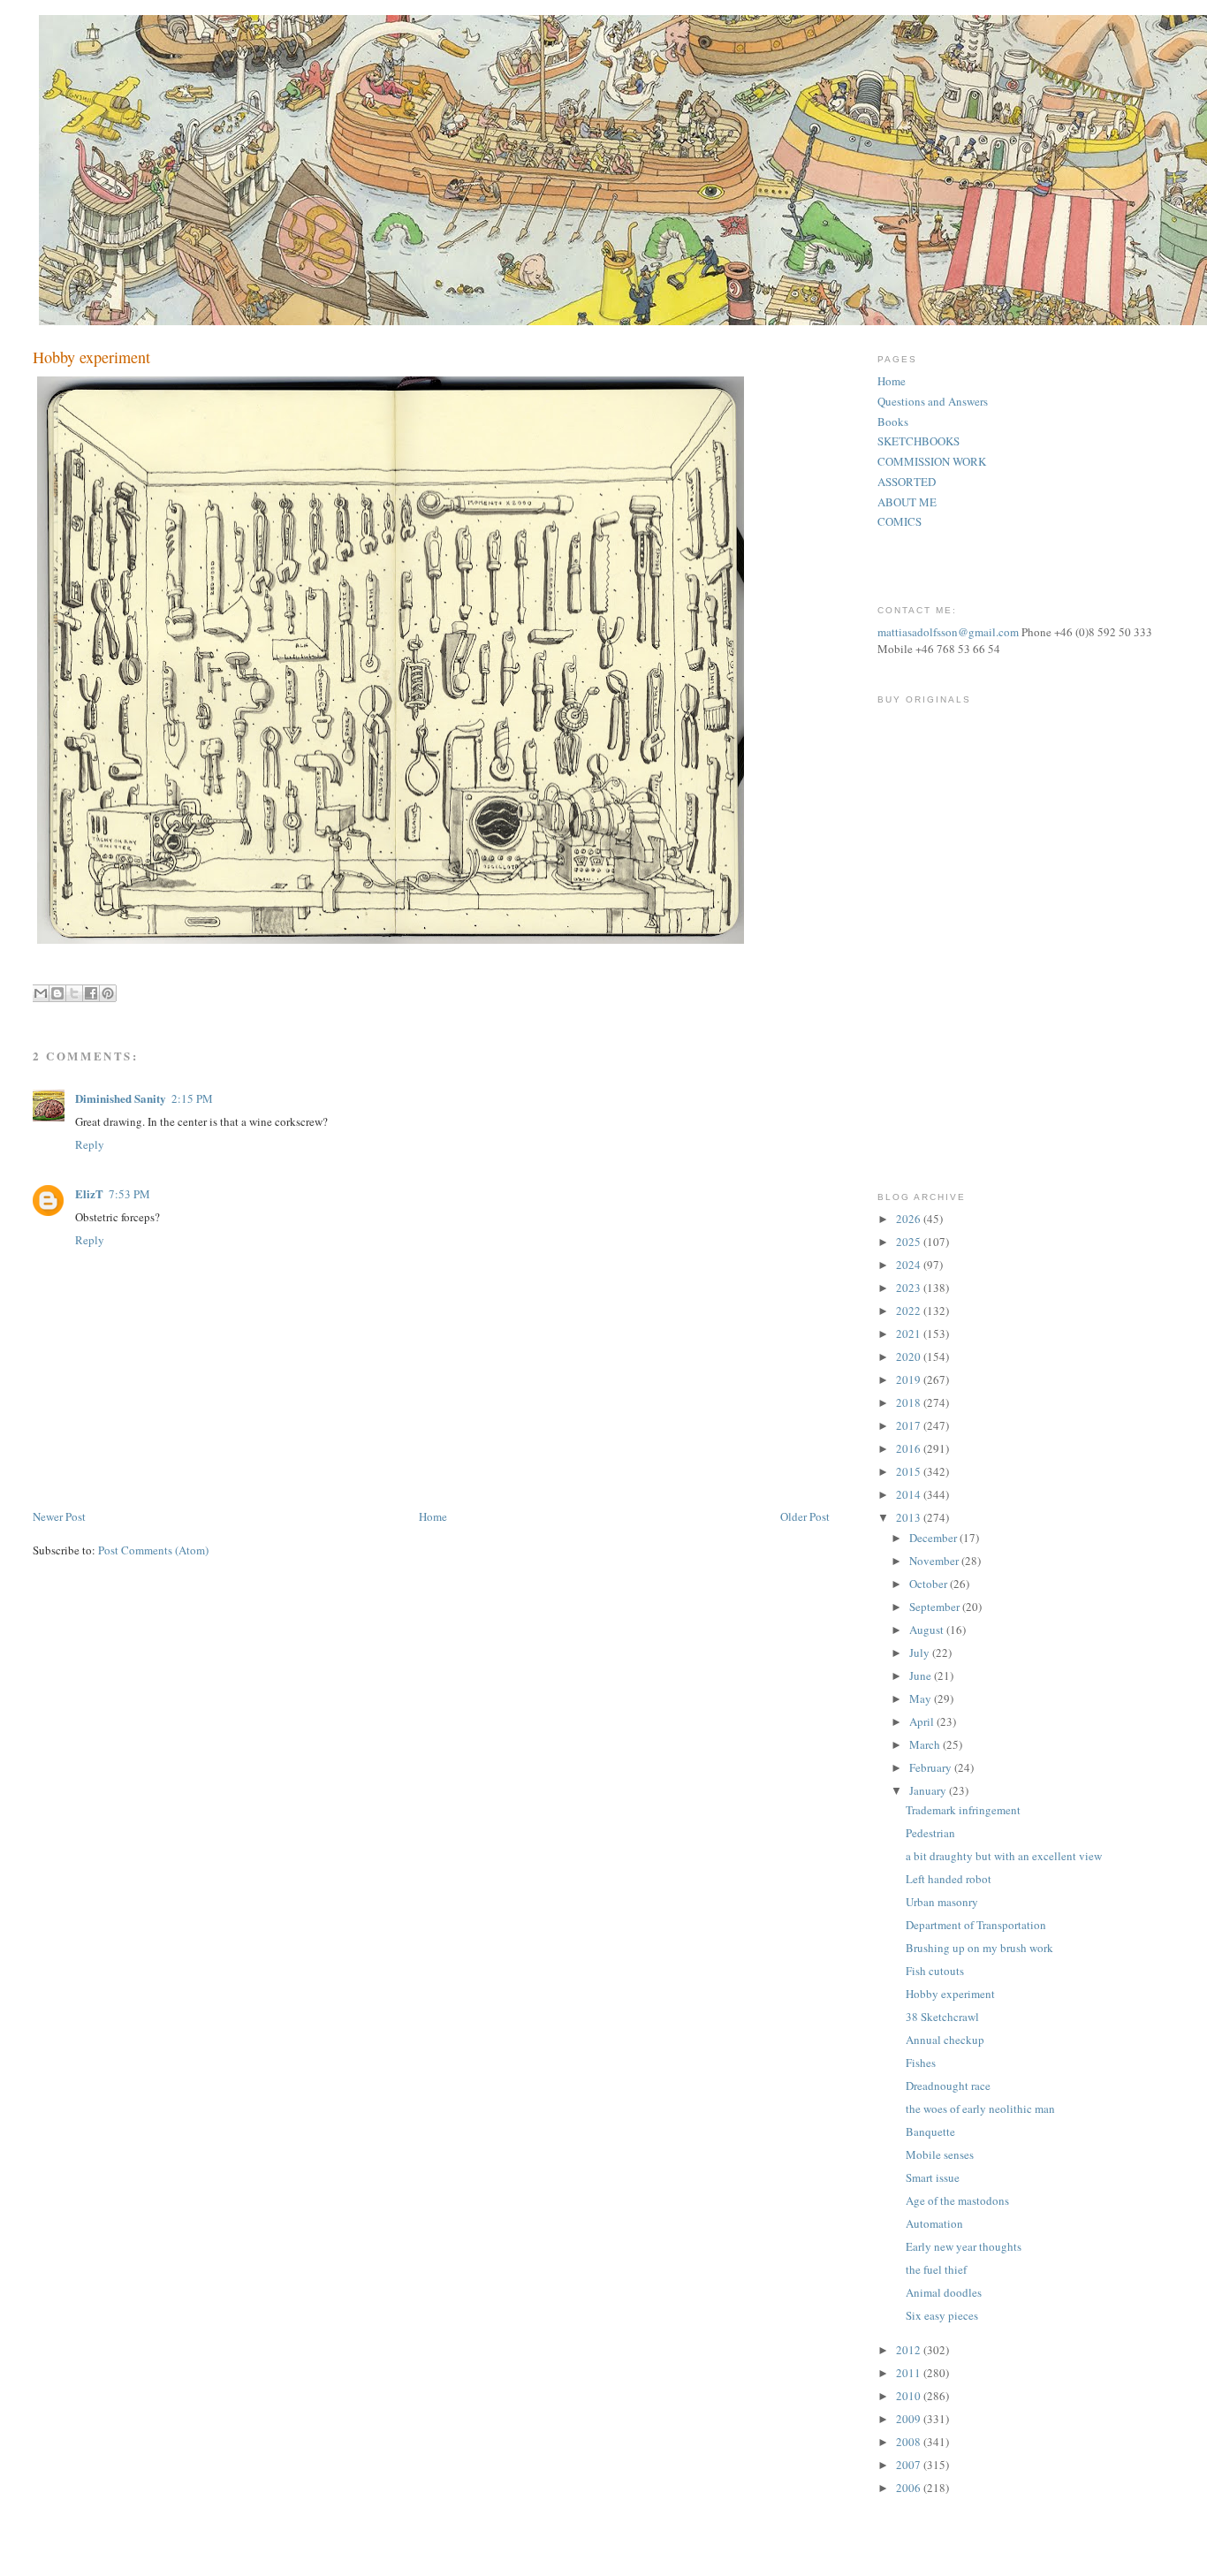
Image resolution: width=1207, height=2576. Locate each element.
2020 (910, 1356)
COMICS (900, 521)
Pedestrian (930, 1833)
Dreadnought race (948, 2086)
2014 (910, 1494)
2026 (910, 1219)
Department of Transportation (976, 1925)
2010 (910, 2396)
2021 (910, 1334)
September (936, 1607)
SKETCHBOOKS (919, 441)
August (928, 1630)
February (932, 1767)
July (921, 1653)
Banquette (930, 2131)
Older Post (805, 1516)
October (930, 1584)
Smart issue (933, 2177)
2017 (910, 1425)
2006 (910, 2488)
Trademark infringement (963, 1810)
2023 (910, 1288)
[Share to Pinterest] (108, 993)
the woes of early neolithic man (980, 2109)
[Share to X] (74, 993)
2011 (910, 2373)
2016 (910, 1448)
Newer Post (59, 1516)
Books (893, 422)
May (922, 1698)
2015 (910, 1471)
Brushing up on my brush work (979, 1948)
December (934, 1538)
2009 (910, 2419)
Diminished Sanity (121, 1098)
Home (433, 1516)
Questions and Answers (933, 401)
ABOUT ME (907, 502)
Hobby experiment (950, 1994)
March (926, 1744)
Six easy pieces (942, 2315)
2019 (910, 1379)
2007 (910, 2465)
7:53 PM (129, 1194)
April (923, 1721)
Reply (90, 1144)
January (929, 1790)
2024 (910, 1265)
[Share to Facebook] (91, 993)
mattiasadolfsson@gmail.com (948, 632)
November (935, 1561)
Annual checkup (945, 2040)
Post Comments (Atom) (153, 1550)
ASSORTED (907, 482)
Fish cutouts (935, 1971)
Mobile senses (940, 2154)
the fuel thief (936, 2269)
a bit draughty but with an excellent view (1004, 1856)
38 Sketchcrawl (942, 2017)
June (922, 1676)
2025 (910, 1242)
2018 (910, 1402)
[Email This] (41, 993)
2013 (910, 1517)
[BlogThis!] (57, 993)
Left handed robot (949, 1879)
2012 (910, 2350)
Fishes (921, 2063)
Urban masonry (942, 1902)
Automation (934, 2223)
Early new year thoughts (964, 2246)
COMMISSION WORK (932, 461)
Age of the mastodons (957, 2200)
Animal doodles (944, 2292)
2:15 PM (192, 1098)
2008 (910, 2442)
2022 (910, 1311)
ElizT (89, 1193)
